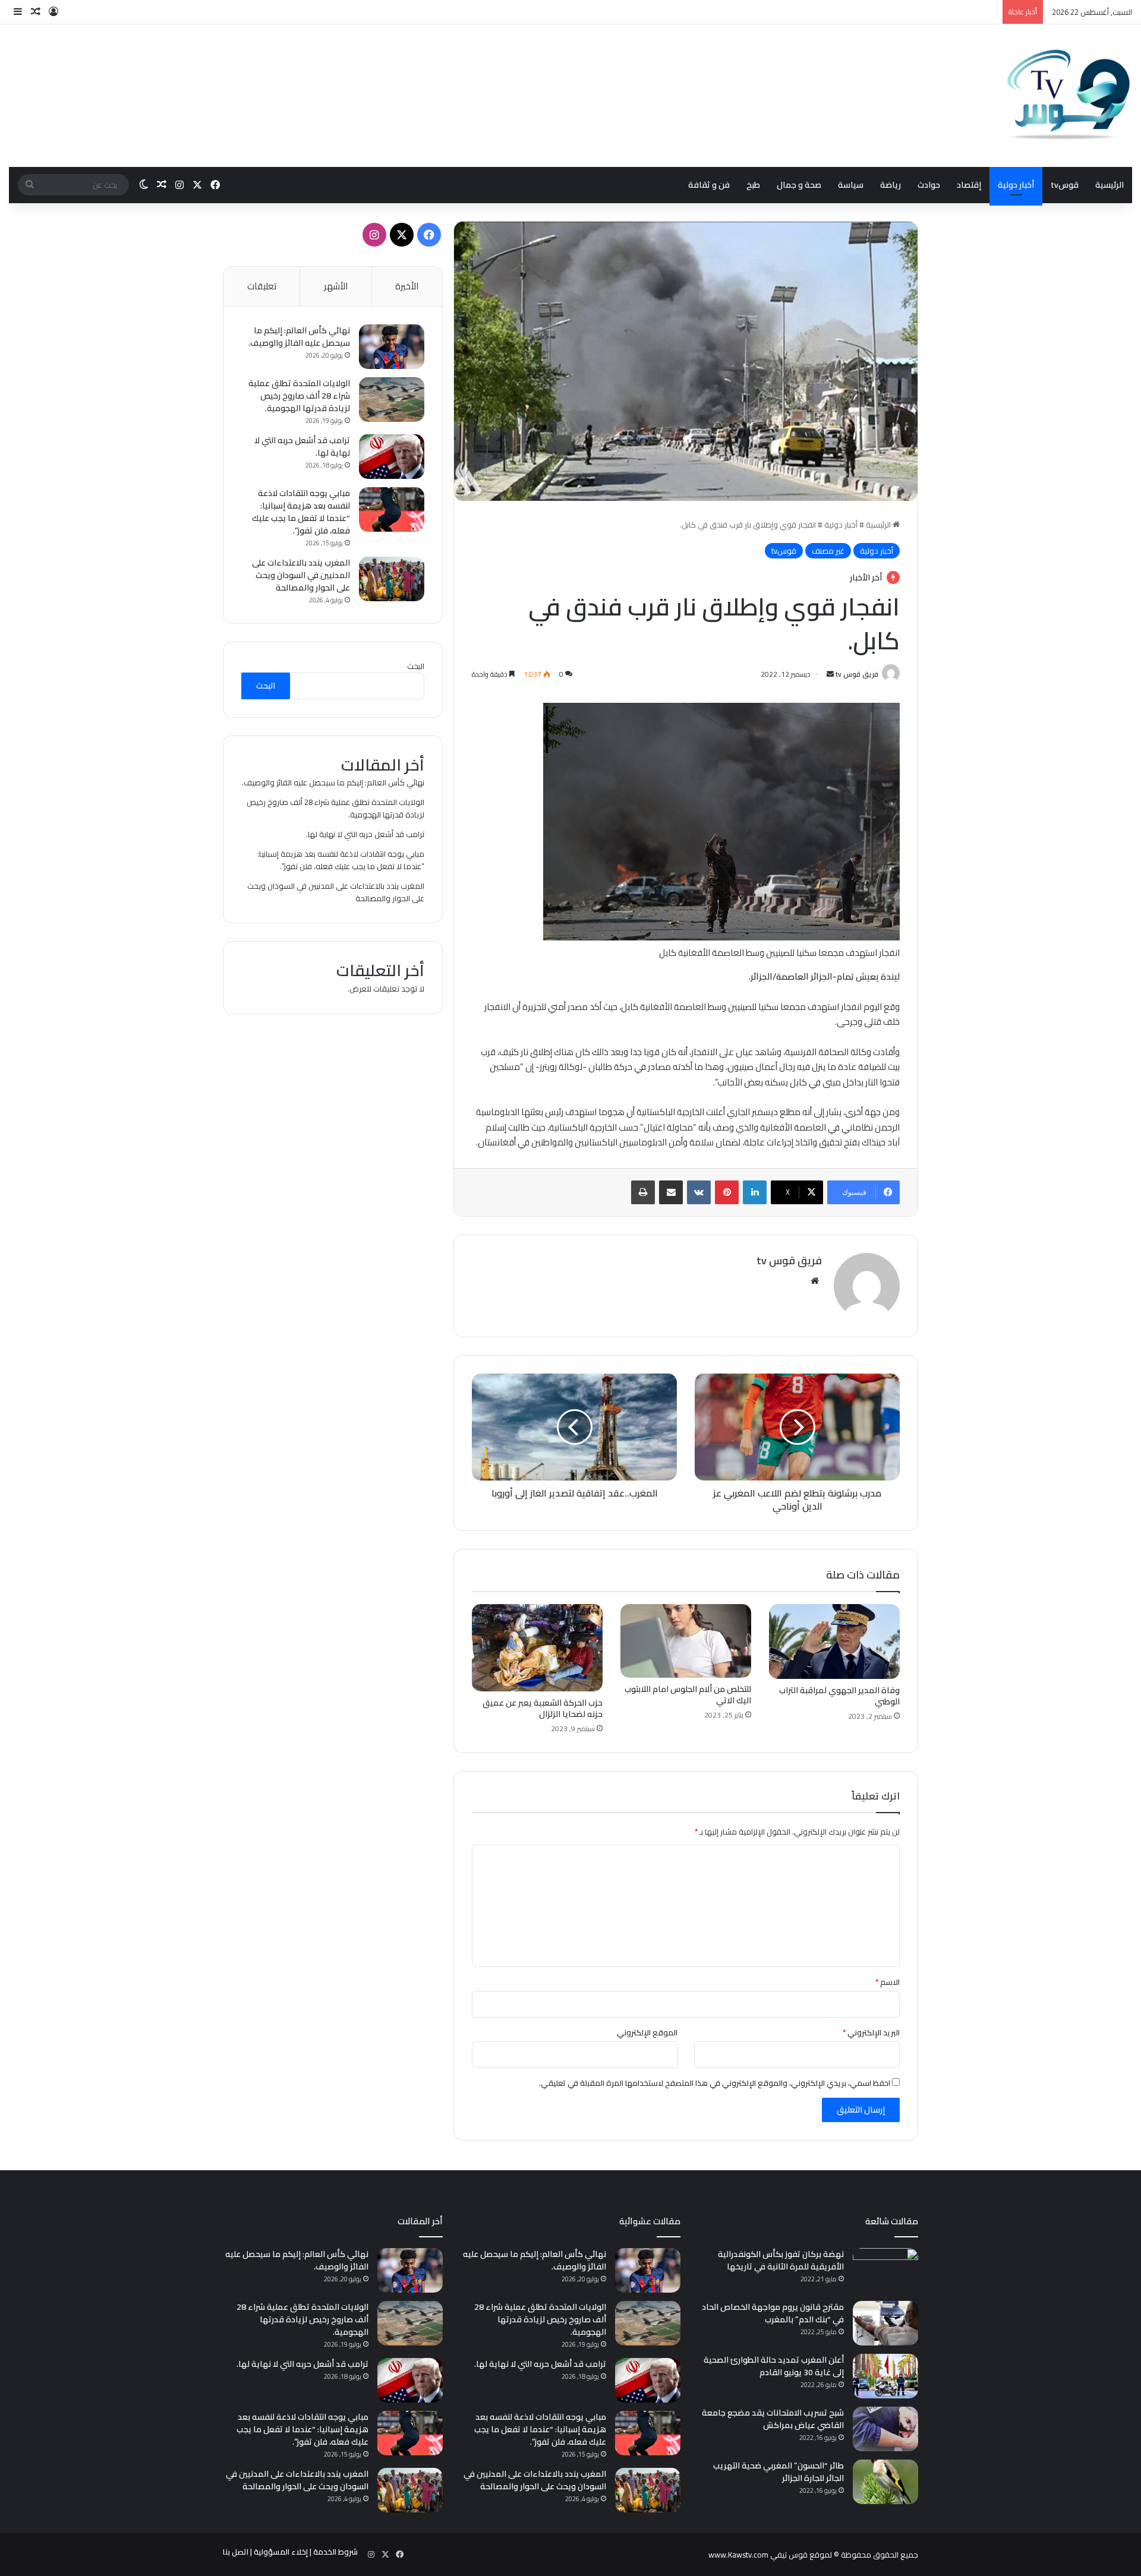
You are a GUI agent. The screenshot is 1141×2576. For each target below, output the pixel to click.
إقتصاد (969, 185)
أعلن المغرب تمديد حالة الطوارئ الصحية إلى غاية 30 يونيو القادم (774, 2366)
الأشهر (336, 286)
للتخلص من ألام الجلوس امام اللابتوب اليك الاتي (688, 1695)
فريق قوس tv (857, 674)
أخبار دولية (1016, 185)
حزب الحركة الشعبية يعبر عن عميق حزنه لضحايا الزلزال (543, 1708)
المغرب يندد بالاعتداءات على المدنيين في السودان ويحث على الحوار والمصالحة (301, 575)
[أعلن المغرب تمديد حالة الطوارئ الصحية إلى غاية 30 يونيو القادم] (885, 2376)
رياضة (891, 185)
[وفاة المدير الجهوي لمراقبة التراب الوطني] (834, 1641)
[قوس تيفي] (1069, 96)
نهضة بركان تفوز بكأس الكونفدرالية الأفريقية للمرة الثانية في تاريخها (781, 2260)
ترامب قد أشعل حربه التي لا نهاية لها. (302, 446)
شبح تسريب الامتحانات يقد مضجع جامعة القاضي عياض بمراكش (773, 2419)
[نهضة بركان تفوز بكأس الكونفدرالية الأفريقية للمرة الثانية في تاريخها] (885, 2270)
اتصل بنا (236, 2552)
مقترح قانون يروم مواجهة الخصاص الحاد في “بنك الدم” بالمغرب (773, 2313)
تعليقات (262, 286)
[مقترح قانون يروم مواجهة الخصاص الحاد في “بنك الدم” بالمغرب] (885, 2323)
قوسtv (1065, 185)
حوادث (929, 185)
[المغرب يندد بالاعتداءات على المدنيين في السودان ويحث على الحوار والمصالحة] (392, 579)
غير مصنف (828, 551)
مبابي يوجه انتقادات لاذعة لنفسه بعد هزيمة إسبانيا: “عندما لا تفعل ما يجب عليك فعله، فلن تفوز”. (301, 512)
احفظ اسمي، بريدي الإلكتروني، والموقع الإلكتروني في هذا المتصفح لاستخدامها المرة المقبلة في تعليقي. (715, 2083)
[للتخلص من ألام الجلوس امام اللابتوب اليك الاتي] (686, 1641)
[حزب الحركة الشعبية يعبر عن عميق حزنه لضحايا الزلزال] (537, 1648)
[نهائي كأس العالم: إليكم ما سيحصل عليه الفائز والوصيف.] (392, 347)
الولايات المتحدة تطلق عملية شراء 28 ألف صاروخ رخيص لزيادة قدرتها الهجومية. (299, 396)
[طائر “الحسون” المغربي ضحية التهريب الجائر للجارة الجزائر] (885, 2482)
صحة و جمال (799, 185)
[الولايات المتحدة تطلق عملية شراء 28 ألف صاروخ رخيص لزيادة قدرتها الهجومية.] (392, 400)
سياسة (851, 185)
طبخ (753, 185)
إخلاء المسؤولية (281, 2552)
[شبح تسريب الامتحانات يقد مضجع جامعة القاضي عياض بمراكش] (885, 2429)
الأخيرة (407, 286)
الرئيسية (1110, 185)
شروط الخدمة (335, 2552)
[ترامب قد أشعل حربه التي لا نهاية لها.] (392, 457)
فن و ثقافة (709, 185)
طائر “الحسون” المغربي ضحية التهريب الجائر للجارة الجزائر (778, 2472)
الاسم (888, 1982)
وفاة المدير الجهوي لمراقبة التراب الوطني (839, 1696)
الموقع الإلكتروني (647, 2032)
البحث (416, 666)
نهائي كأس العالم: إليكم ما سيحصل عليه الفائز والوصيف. (299, 337)
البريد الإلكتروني (871, 2032)
